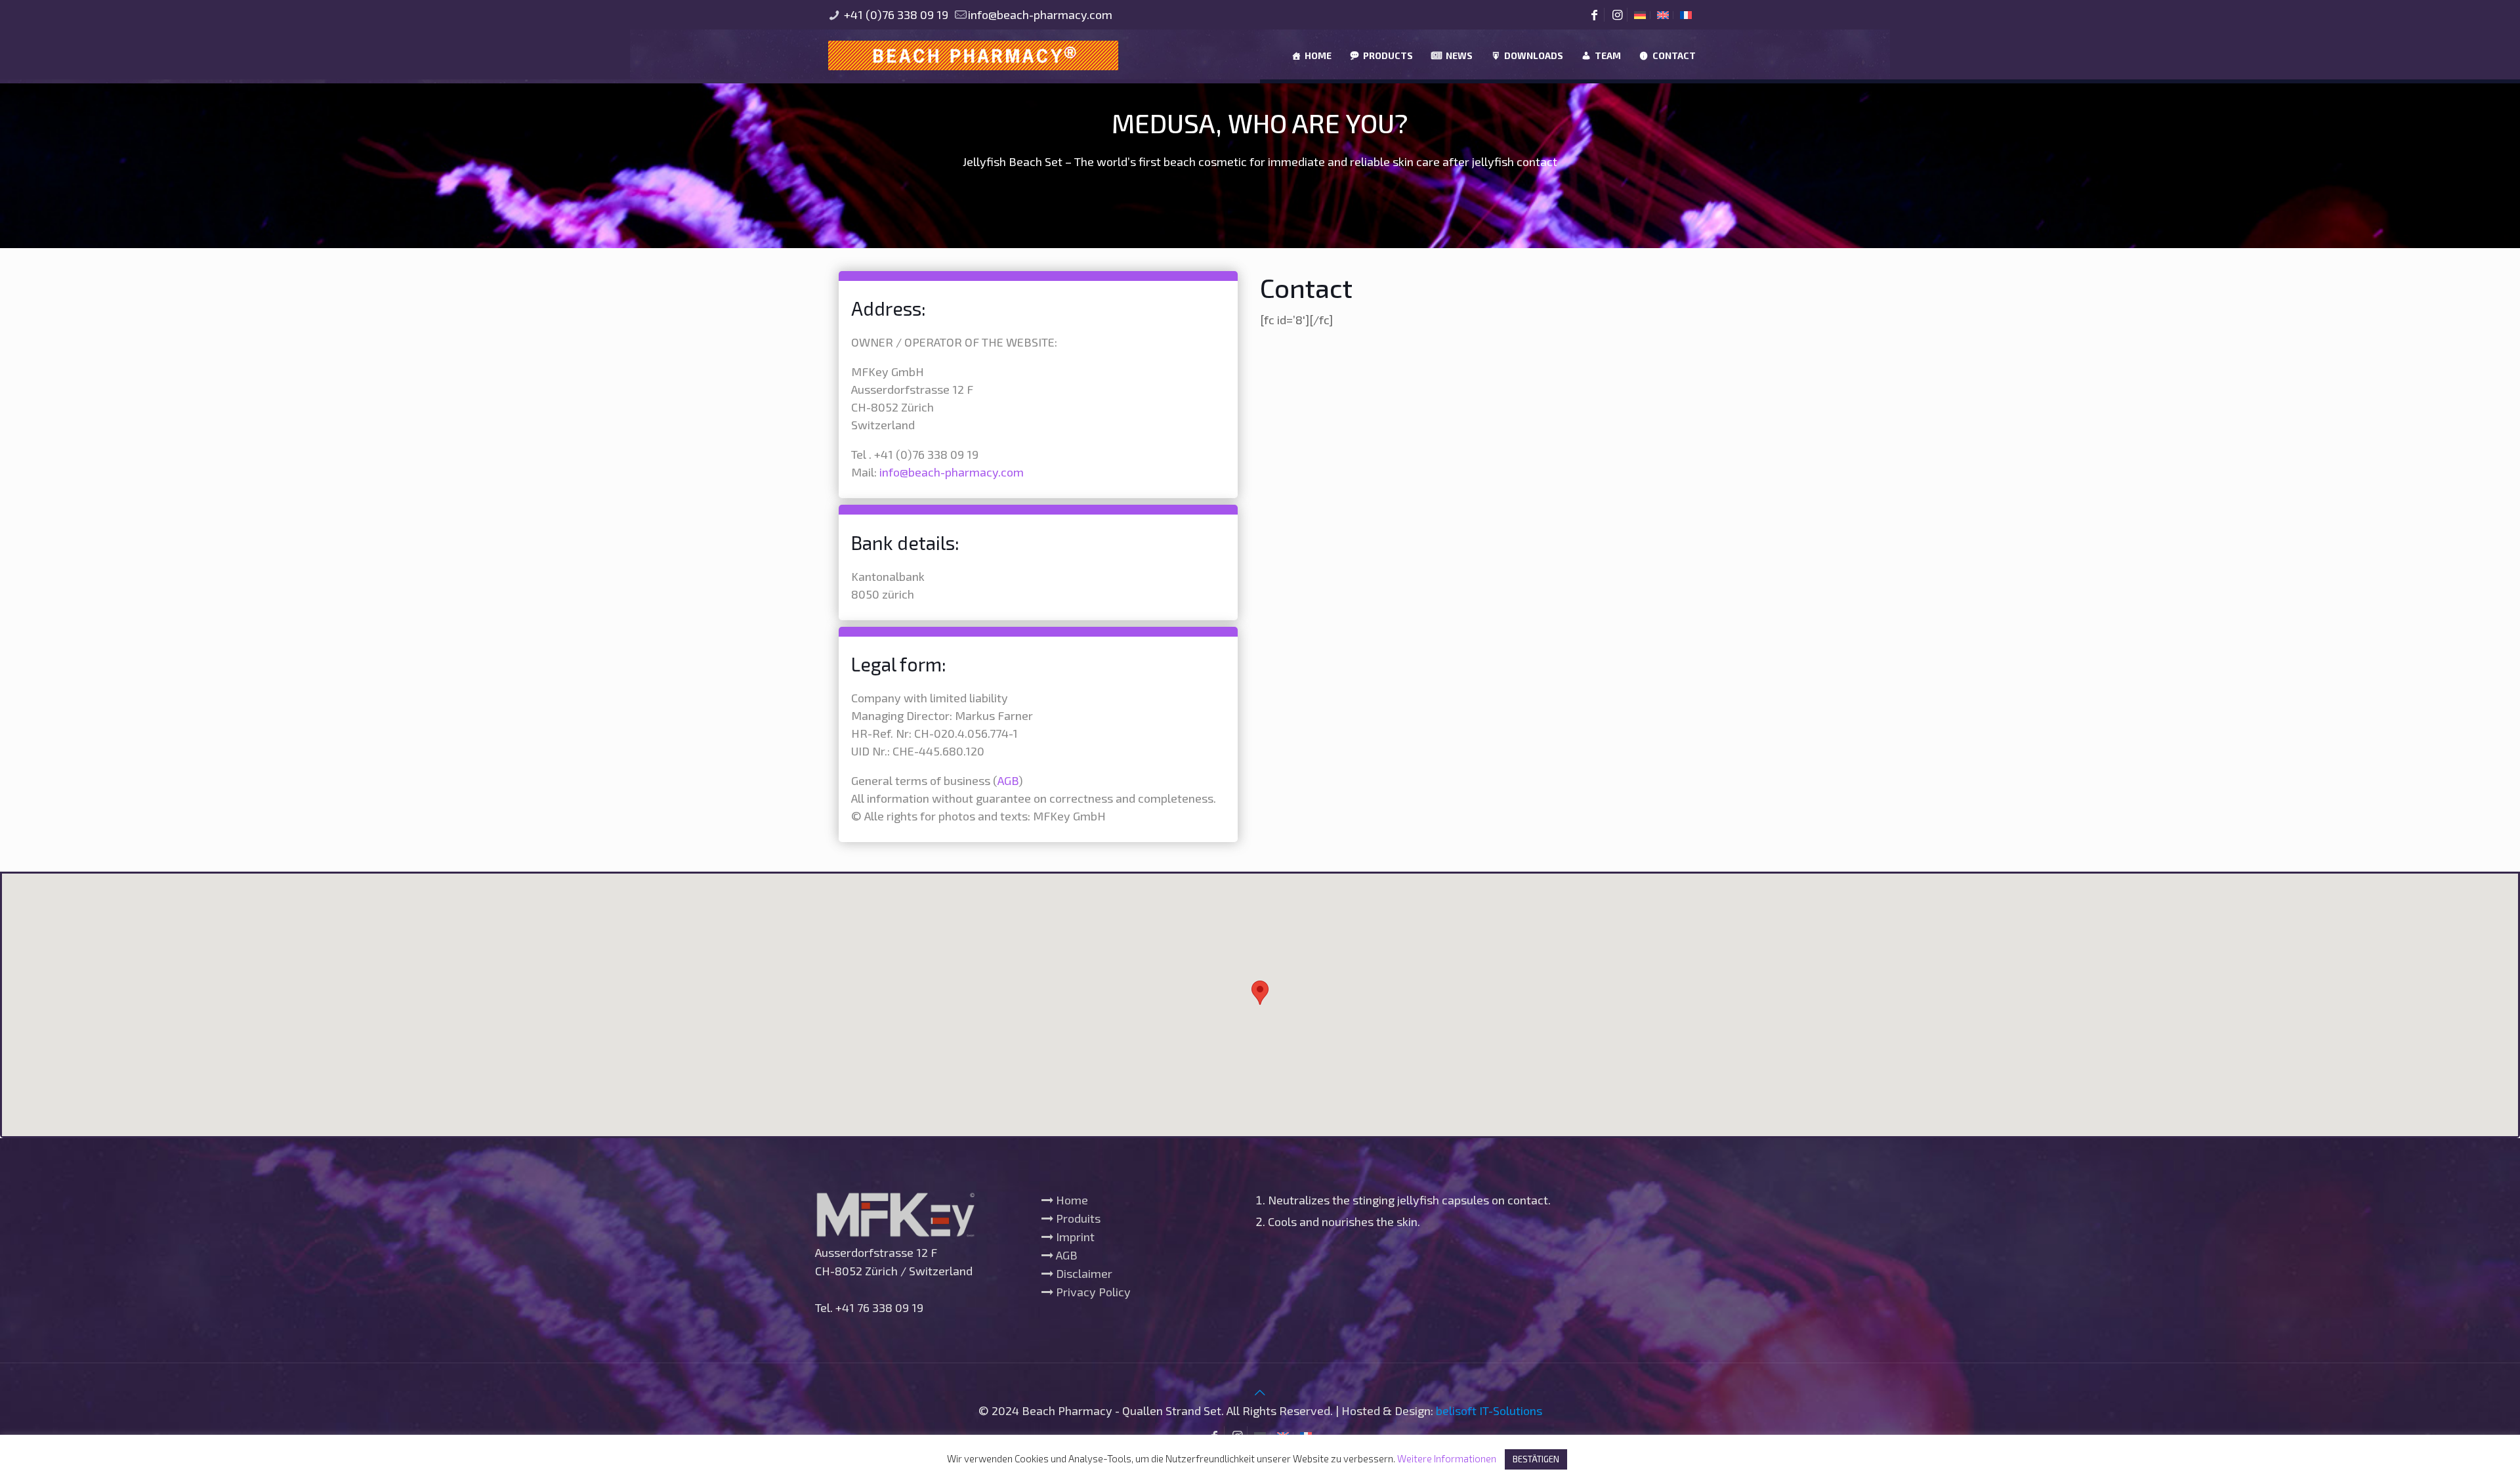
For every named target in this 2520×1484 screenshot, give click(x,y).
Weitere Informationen (1447, 1458)
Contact (1674, 55)
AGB (1008, 780)
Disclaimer (1083, 1273)
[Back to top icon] (1260, 1392)
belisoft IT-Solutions (1489, 1410)
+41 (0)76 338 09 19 (895, 14)
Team (1608, 55)
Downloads (1534, 55)
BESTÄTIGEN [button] (1536, 1459)
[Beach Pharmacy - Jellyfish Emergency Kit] (974, 54)
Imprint (1074, 1237)
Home (1318, 55)
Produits (1077, 1218)
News (1459, 55)
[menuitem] (1640, 15)
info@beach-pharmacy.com (1040, 14)
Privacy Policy (1092, 1292)
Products (1388, 55)
